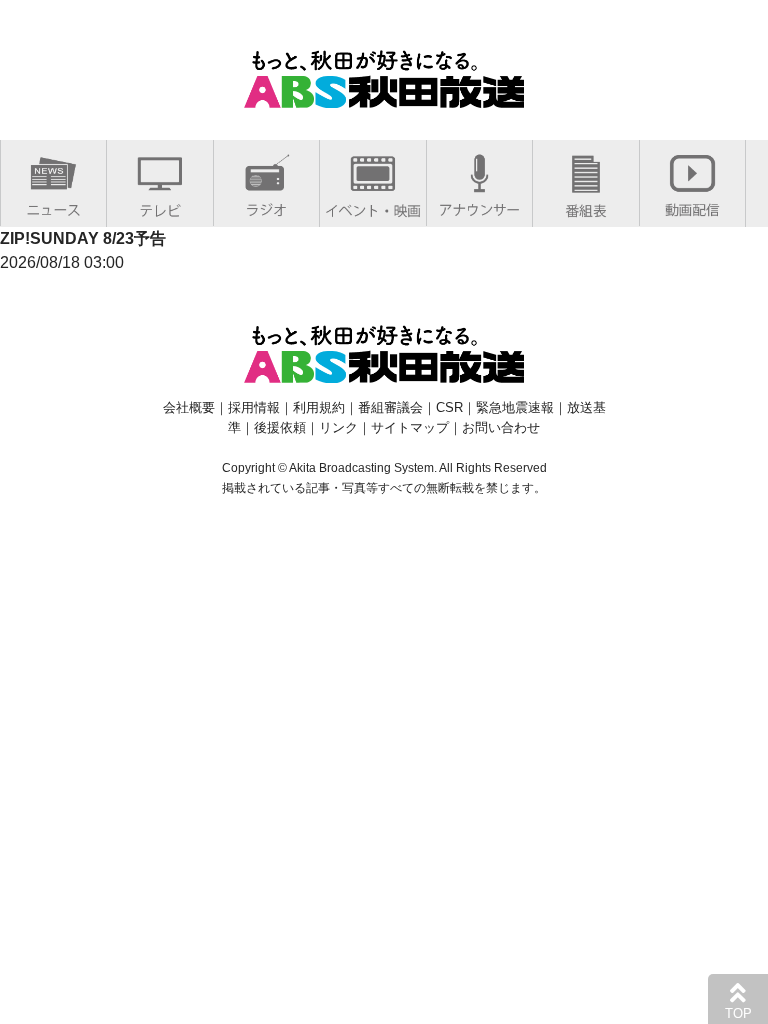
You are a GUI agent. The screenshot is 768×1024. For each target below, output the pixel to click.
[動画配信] (692, 205)
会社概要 (189, 407)
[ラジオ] (266, 205)
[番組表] (586, 206)
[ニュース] (53, 205)
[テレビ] (160, 206)
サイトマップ (410, 427)
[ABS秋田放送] (384, 95)
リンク (338, 427)
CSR (449, 407)
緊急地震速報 (515, 407)
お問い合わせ (501, 427)
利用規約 (319, 407)
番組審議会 (390, 407)
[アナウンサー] (479, 205)
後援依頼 (280, 427)
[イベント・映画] (373, 206)
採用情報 (254, 407)
